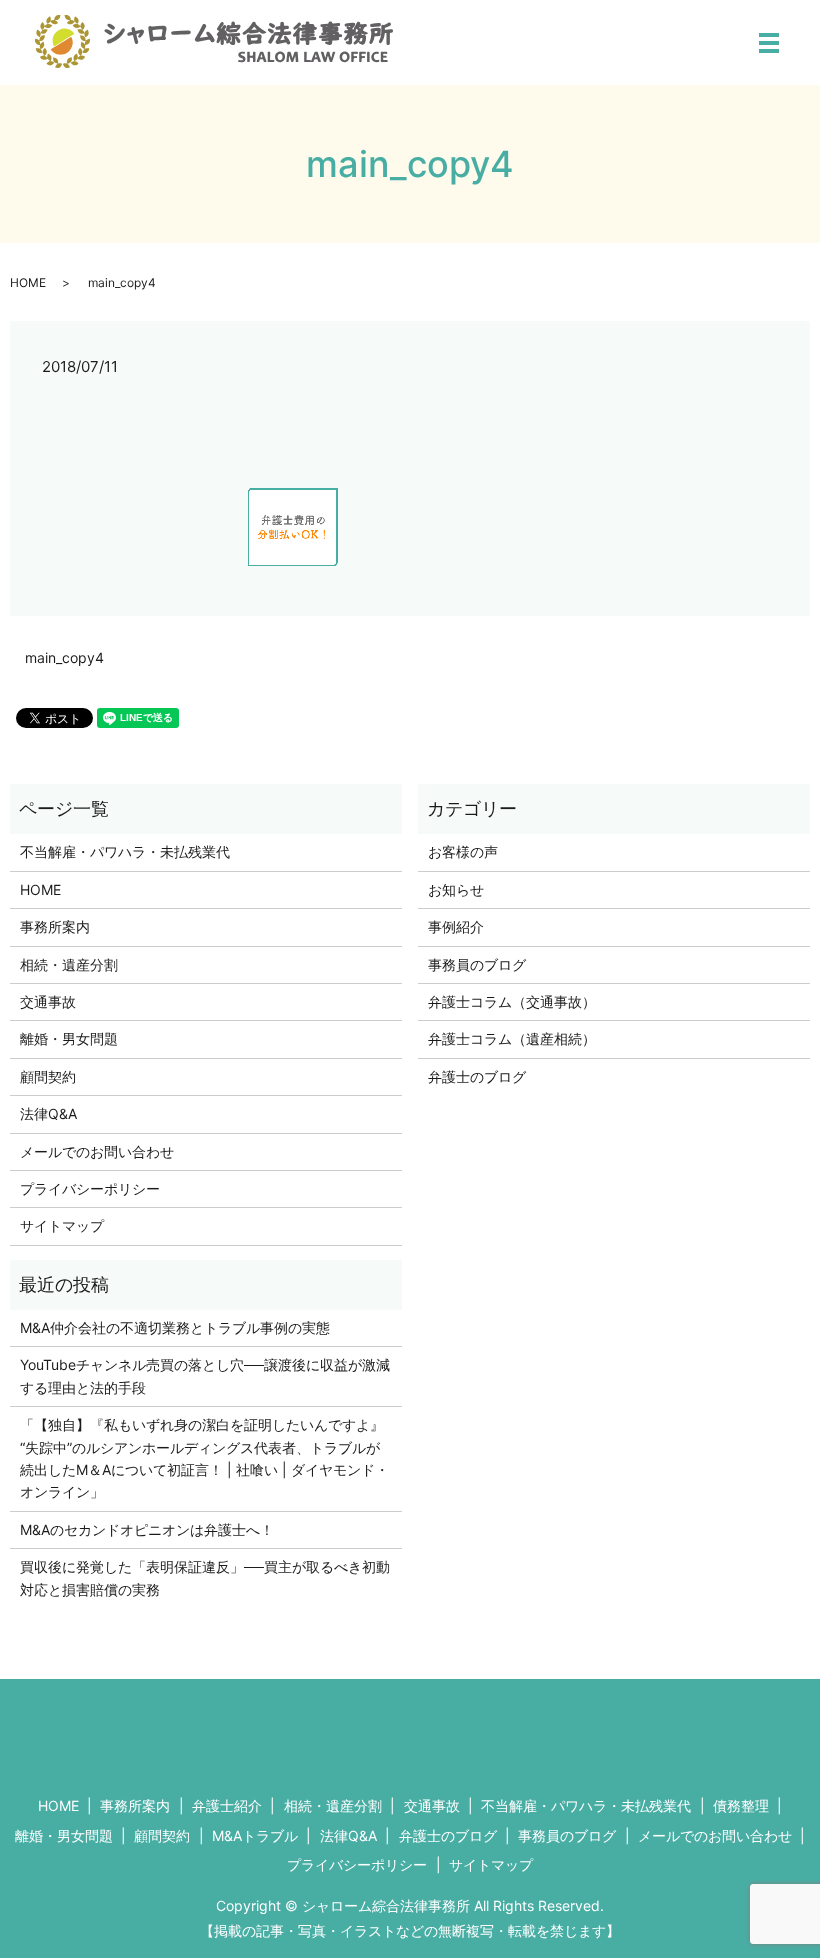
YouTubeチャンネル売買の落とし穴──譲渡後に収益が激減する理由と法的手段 (205, 1375)
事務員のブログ (477, 964)
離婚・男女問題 (69, 1038)
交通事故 (48, 1001)
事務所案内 (55, 926)
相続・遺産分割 (69, 964)
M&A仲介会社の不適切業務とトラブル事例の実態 (175, 1327)
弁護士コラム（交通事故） (512, 1001)
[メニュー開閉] (769, 43)
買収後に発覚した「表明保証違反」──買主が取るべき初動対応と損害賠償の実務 (205, 1577)
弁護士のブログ (477, 1076)
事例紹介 (456, 926)
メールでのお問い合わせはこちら (602, 1729)
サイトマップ (62, 1225)
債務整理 (741, 1805)
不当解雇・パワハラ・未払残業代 (125, 851)
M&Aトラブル (255, 1835)
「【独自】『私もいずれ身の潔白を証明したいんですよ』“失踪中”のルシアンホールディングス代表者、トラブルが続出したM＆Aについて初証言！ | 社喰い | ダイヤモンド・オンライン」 (204, 1458)
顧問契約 (48, 1076)
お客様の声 (463, 851)
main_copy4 (64, 657)
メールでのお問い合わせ (97, 1151)
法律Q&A (48, 1113)
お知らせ (456, 889)
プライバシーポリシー (90, 1188)
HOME (28, 282)
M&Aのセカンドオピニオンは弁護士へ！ (147, 1529)
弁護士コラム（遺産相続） (512, 1038)
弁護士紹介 (227, 1805)
